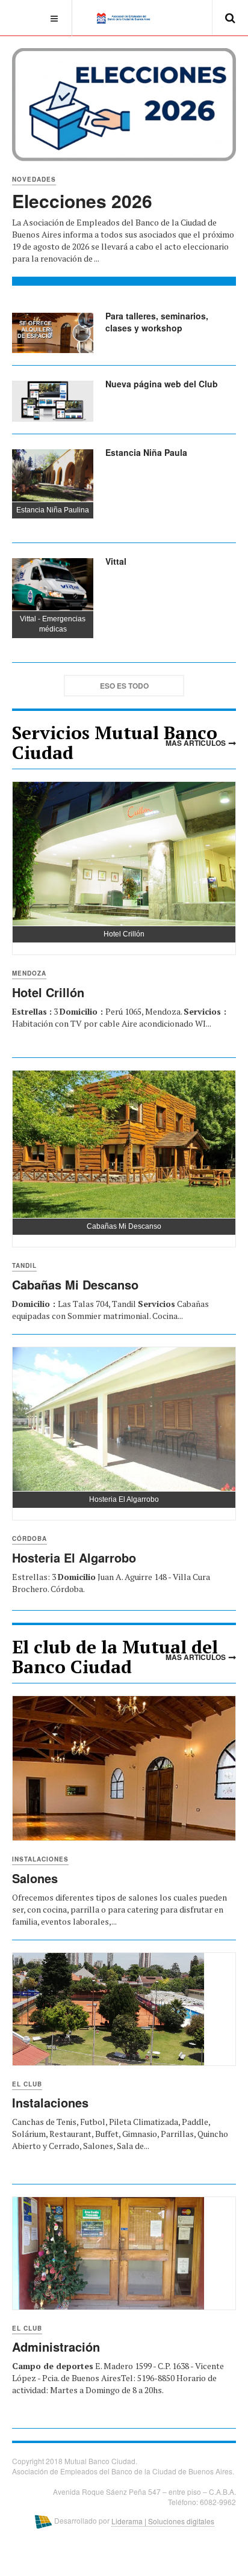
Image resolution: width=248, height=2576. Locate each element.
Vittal (116, 561)
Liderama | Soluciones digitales (163, 2521)
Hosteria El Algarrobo (74, 1557)
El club (27, 2084)
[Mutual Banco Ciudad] (124, 17)
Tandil (24, 1265)
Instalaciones (40, 1859)
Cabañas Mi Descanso (75, 1284)
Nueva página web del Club (162, 384)
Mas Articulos (196, 743)
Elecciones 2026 (82, 201)
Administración (56, 2347)
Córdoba (29, 1539)
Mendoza (29, 973)
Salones (35, 1878)
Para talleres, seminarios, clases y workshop (157, 322)
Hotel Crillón (48, 992)
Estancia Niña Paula (146, 452)
